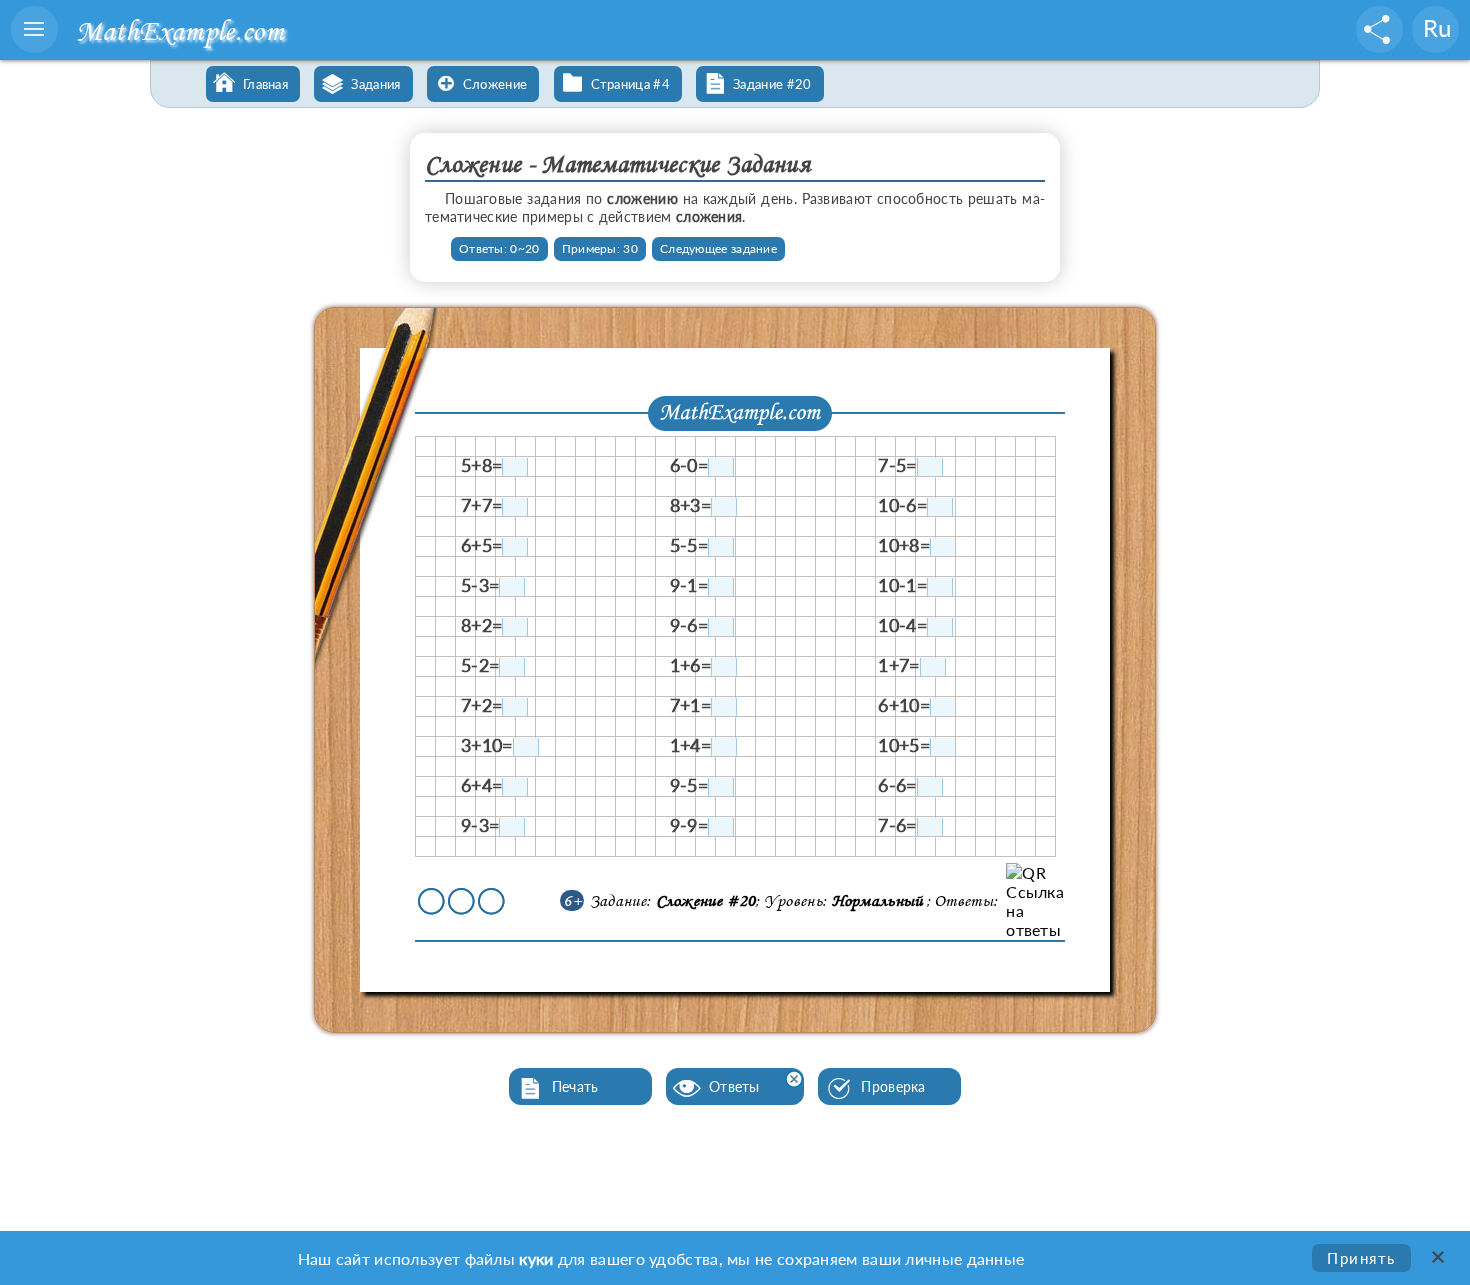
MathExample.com (180, 30)
